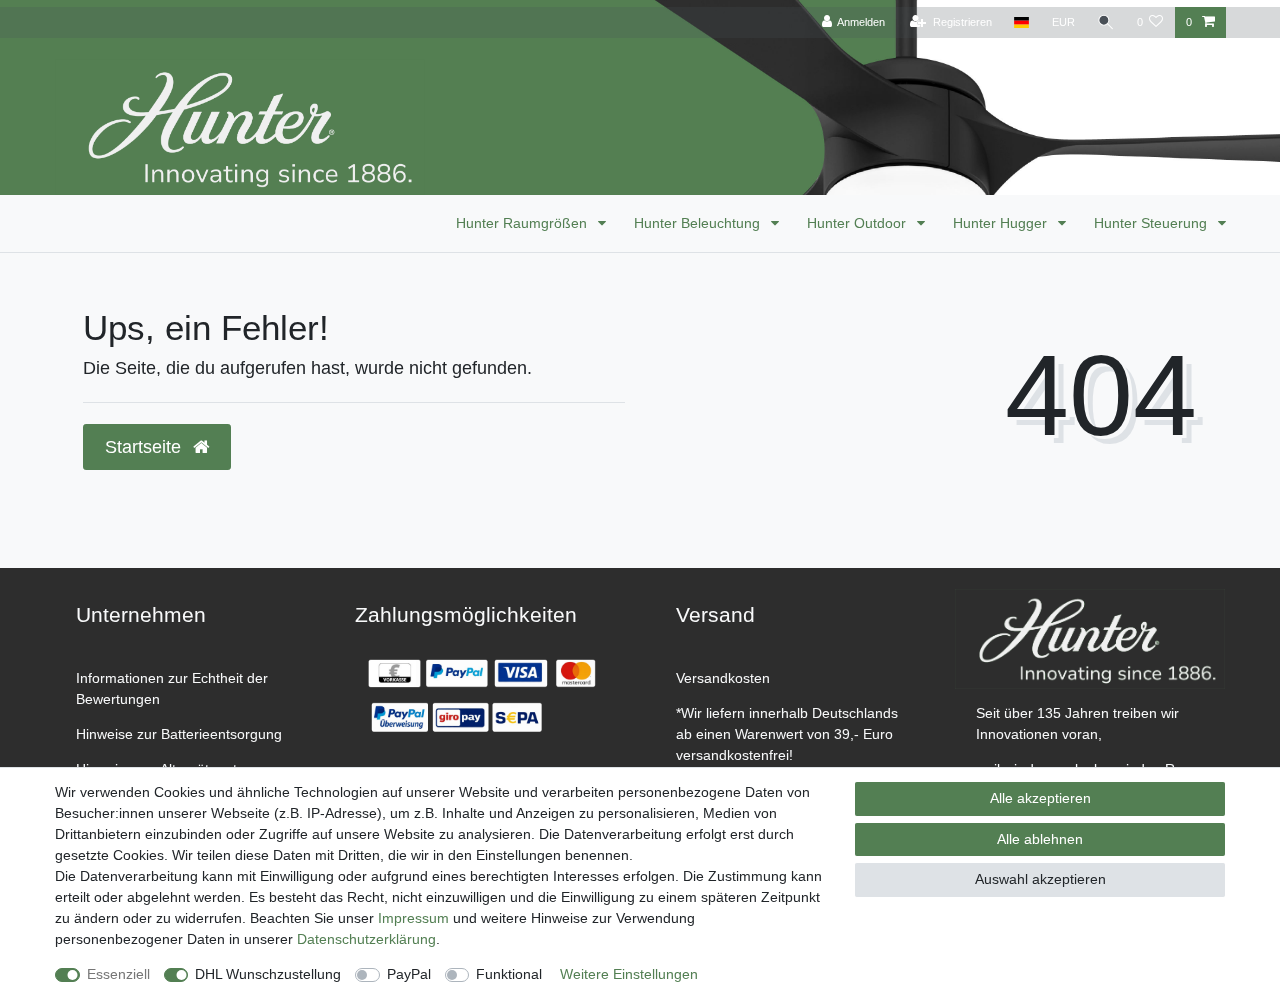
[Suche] (1106, 22)
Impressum (413, 918)
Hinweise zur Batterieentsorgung (179, 734)
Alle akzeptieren (1040, 798)
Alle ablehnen (1040, 839)
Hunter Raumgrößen (523, 223)
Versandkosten (723, 678)
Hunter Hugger (1002, 223)
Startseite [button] (145, 447)
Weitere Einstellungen (629, 974)
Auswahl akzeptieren (1040, 879)
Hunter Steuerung (1152, 223)
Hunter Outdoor (858, 223)
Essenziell (118, 974)
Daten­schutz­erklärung (366, 939)
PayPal (409, 974)
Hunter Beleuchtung (699, 223)
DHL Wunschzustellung (268, 974)
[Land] (1021, 22)
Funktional (509, 974)
